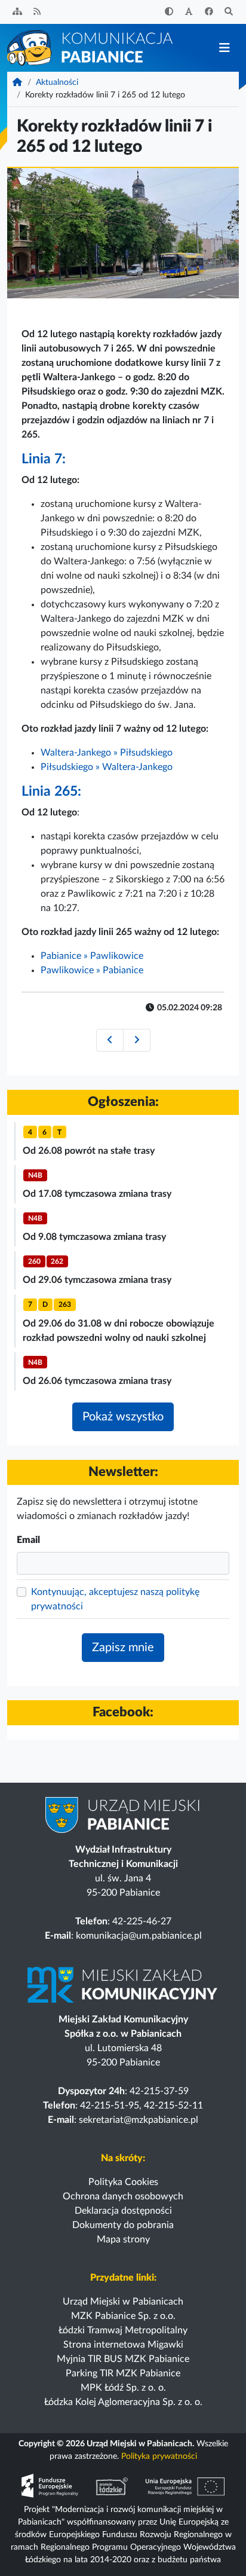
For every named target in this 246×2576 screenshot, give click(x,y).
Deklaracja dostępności (123, 2211)
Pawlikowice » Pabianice (92, 970)
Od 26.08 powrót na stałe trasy (89, 1151)
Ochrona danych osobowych (123, 2196)
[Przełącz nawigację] (224, 48)
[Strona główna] (91, 47)
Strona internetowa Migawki (123, 2345)
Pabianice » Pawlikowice (92, 956)
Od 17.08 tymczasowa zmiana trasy (97, 1194)
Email (28, 1540)
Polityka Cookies (123, 2182)
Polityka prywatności (159, 2456)
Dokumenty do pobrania (123, 2225)
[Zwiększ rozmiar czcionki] (189, 12)
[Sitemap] (17, 12)
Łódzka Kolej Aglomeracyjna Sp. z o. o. (123, 2402)
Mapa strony (123, 2239)
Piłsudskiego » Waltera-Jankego (107, 767)
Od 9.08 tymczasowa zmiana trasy (94, 1237)
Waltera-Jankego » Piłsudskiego (107, 753)
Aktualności (57, 82)
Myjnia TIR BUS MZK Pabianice (123, 2359)
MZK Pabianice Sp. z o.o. (123, 2316)
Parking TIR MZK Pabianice (123, 2373)
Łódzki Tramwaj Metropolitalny (123, 2330)
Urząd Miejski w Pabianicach (123, 2302)
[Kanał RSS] (38, 12)
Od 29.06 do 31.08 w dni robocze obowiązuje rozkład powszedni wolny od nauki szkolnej (119, 1331)
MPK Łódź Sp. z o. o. (123, 2388)
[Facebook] (209, 12)
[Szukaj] (229, 12)
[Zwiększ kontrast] (169, 12)
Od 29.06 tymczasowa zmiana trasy (97, 1280)
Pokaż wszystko (123, 1417)
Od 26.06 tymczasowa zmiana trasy (97, 1381)
